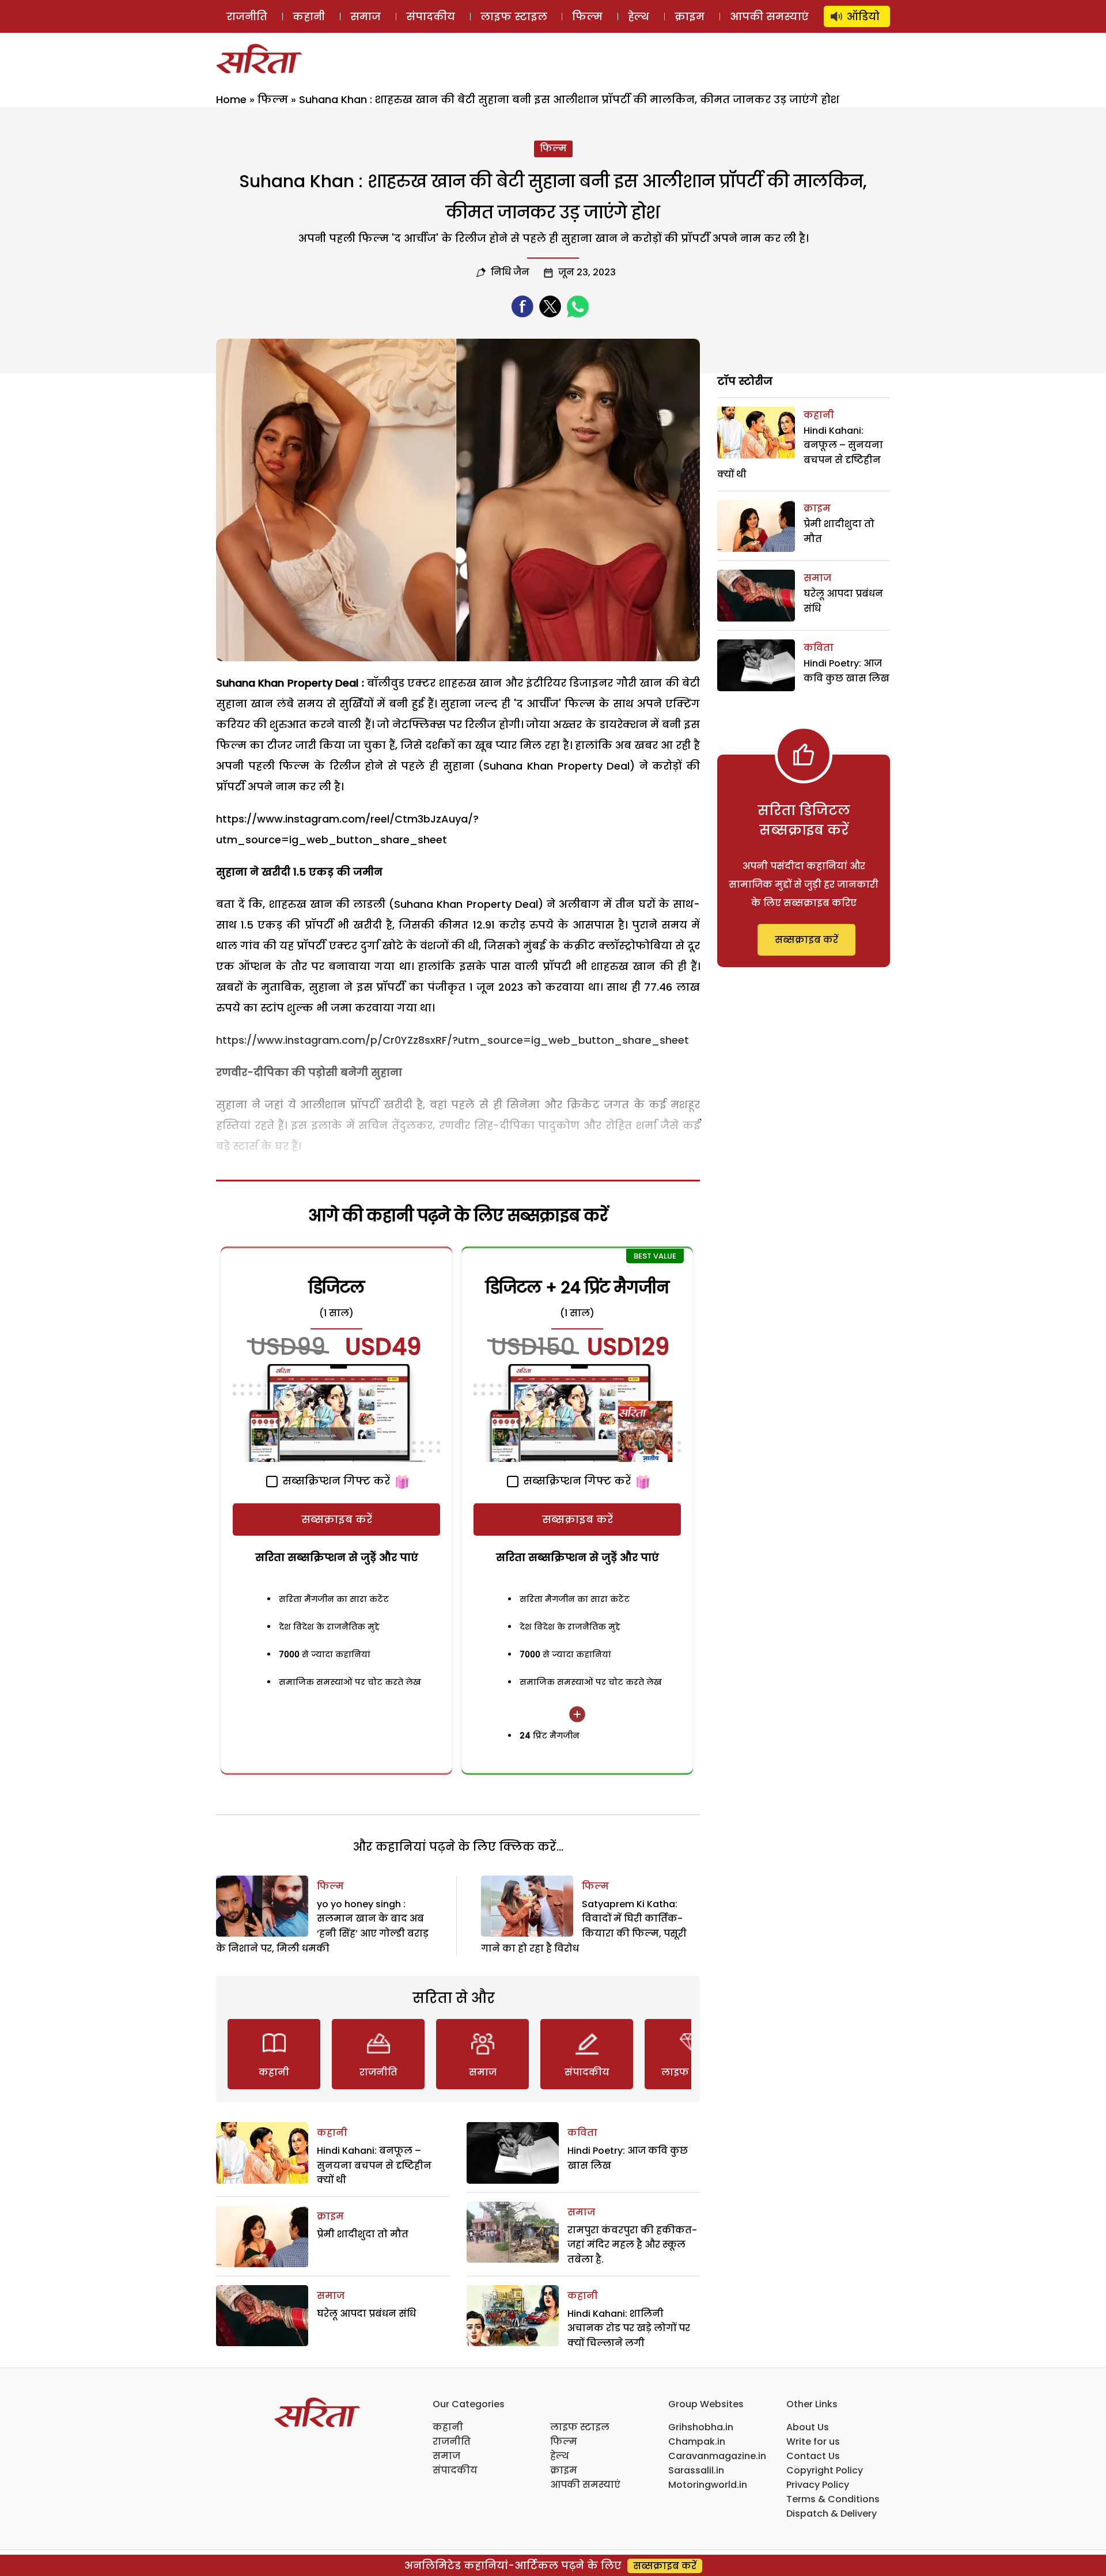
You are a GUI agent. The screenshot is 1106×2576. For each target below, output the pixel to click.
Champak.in (697, 2441)
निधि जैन (510, 272)
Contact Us (813, 2456)
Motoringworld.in (708, 2485)
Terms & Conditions (833, 2499)
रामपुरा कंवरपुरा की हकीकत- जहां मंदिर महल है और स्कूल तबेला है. (632, 2245)
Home (231, 99)
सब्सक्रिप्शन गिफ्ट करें (335, 1481)
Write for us (813, 2441)
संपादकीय (431, 16)
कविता (582, 2133)
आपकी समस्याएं (769, 16)
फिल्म (587, 16)
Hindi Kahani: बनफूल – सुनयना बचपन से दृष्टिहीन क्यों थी (374, 2165)
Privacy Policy (818, 2485)
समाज (365, 16)
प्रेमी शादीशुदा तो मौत (363, 2234)
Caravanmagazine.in (717, 2456)
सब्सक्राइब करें (337, 1519)
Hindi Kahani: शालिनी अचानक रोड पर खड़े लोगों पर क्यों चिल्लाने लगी (629, 2328)
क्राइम (690, 16)
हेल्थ (639, 16)
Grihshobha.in (701, 2427)
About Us (808, 2427)
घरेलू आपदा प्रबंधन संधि (366, 2314)
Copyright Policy (825, 2470)
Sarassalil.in (696, 2470)
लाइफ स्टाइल (514, 16)
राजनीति (247, 16)
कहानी (309, 16)
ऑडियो (863, 16)
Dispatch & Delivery (832, 2514)
